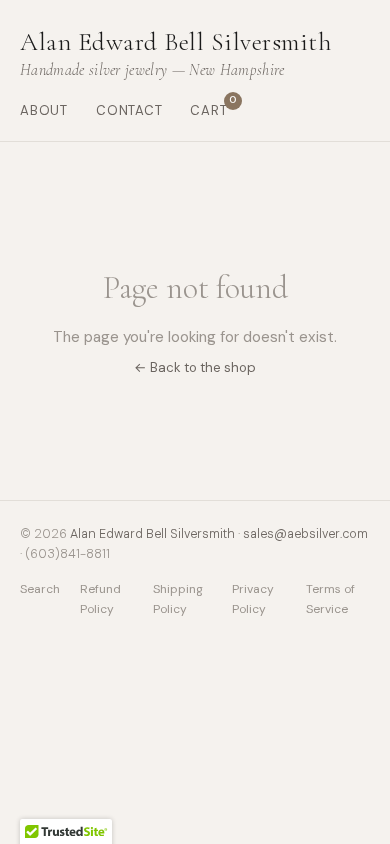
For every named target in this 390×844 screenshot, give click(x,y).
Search (40, 589)
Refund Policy (100, 598)
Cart (208, 109)
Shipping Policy (178, 598)
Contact (129, 110)
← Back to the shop (195, 367)
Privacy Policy (253, 598)
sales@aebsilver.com (305, 534)
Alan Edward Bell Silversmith (152, 534)
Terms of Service (330, 598)
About (44, 110)
